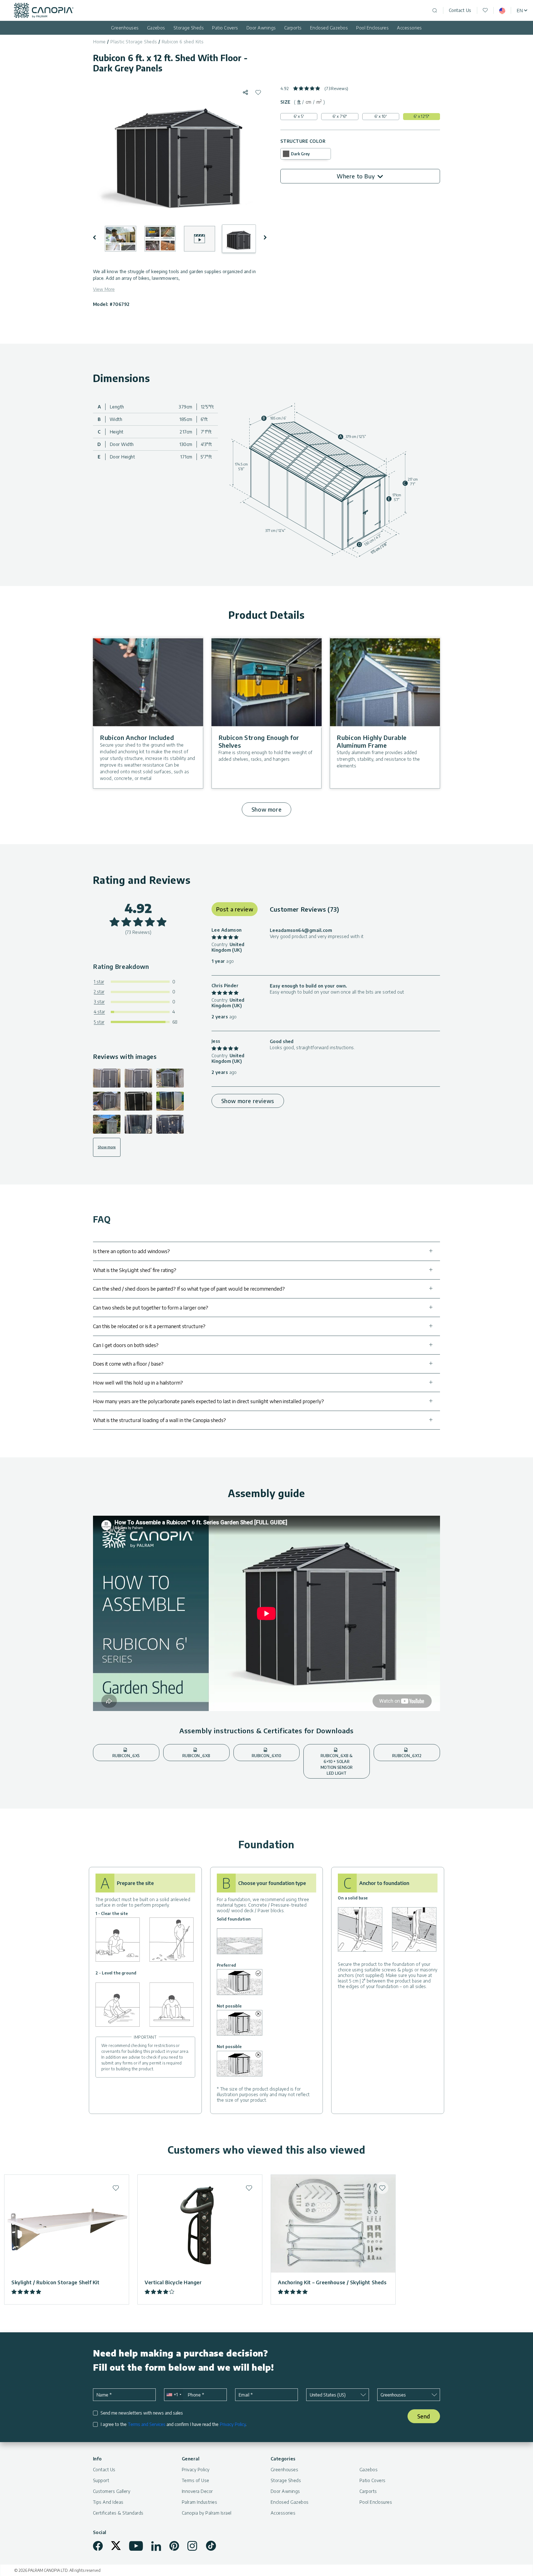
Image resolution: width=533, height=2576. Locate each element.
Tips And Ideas (108, 2502)
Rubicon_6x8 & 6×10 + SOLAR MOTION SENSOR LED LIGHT (337, 1764)
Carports (293, 28)
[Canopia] (44, 10)
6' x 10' (381, 116)
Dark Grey (300, 154)
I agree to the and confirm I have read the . (174, 2424)
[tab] (299, 102)
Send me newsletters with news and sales (142, 2413)
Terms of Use (196, 2480)
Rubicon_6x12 (407, 1756)
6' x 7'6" (340, 116)
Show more (266, 809)
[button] (98, 237)
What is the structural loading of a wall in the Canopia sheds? (159, 1420)
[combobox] (174, 2395)
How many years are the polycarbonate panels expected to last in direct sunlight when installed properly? (208, 1401)
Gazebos (156, 28)
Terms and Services (147, 2424)
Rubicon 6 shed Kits (183, 42)
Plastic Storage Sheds (134, 42)
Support (101, 2480)
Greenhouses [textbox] (393, 2395)
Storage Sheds (189, 28)
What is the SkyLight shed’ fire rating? (135, 1270)
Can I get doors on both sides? (126, 1345)
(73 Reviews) (336, 88)
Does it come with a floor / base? (128, 1364)
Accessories (409, 28)
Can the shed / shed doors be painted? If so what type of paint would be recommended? (189, 1289)
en (520, 11)
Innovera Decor (197, 2491)
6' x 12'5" (421, 116)
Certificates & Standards (118, 2513)
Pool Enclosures (372, 28)
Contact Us (460, 10)
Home (99, 42)
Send (424, 2416)
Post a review (235, 909)
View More (104, 289)
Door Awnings (261, 28)
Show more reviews (248, 1101)
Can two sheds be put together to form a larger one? (151, 1307)
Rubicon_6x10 (266, 1756)
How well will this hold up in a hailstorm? (138, 1382)
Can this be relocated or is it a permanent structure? (149, 1326)
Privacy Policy (233, 2424)
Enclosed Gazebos (329, 28)
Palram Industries (199, 2502)
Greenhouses (125, 28)
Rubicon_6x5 (126, 1756)
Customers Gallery (112, 2491)
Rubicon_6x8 (196, 1756)
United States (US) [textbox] (328, 2395)
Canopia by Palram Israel (207, 2513)
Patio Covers (225, 28)
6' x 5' (299, 116)
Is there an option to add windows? (131, 1251)
